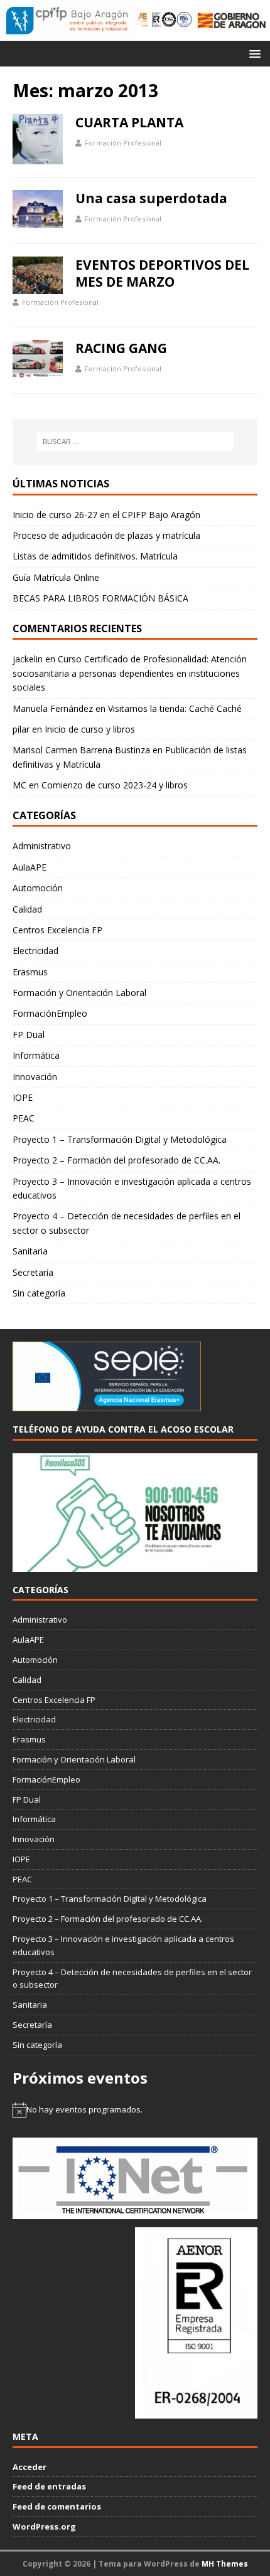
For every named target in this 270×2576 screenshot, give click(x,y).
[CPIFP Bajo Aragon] (67, 20)
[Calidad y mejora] (164, 20)
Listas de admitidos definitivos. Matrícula (95, 556)
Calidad (27, 909)
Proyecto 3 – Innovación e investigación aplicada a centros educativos (132, 1188)
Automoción (38, 888)
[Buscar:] (135, 442)
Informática (36, 1055)
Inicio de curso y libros (90, 729)
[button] (253, 53)
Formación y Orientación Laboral (79, 993)
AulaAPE (30, 867)
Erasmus (30, 972)
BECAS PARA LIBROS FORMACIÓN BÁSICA (100, 598)
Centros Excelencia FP (57, 930)
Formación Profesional (123, 143)
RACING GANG (121, 348)
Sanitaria (30, 1251)
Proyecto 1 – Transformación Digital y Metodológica (120, 1139)
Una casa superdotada (151, 198)
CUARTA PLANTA (129, 122)
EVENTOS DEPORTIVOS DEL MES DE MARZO (162, 273)
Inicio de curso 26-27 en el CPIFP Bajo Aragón (106, 515)
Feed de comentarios (57, 2506)
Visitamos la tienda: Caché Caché (175, 708)
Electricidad (35, 951)
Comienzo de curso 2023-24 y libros (115, 785)
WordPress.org (44, 2526)
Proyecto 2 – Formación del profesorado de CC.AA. (116, 1160)
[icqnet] (135, 2212)
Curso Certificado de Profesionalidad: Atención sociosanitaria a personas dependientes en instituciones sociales (130, 673)
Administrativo (42, 846)
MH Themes (225, 2564)
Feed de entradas (49, 2486)
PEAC (24, 1118)
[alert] (135, 2110)
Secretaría (33, 1272)
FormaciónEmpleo (50, 1013)
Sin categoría (39, 1293)
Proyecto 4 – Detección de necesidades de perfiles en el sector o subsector (127, 1223)
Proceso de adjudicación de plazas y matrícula (106, 535)
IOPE (23, 1097)
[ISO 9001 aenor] (196, 2412)
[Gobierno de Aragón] (231, 20)
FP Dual (29, 1035)
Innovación (35, 1077)
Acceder (30, 2467)
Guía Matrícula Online (56, 577)
